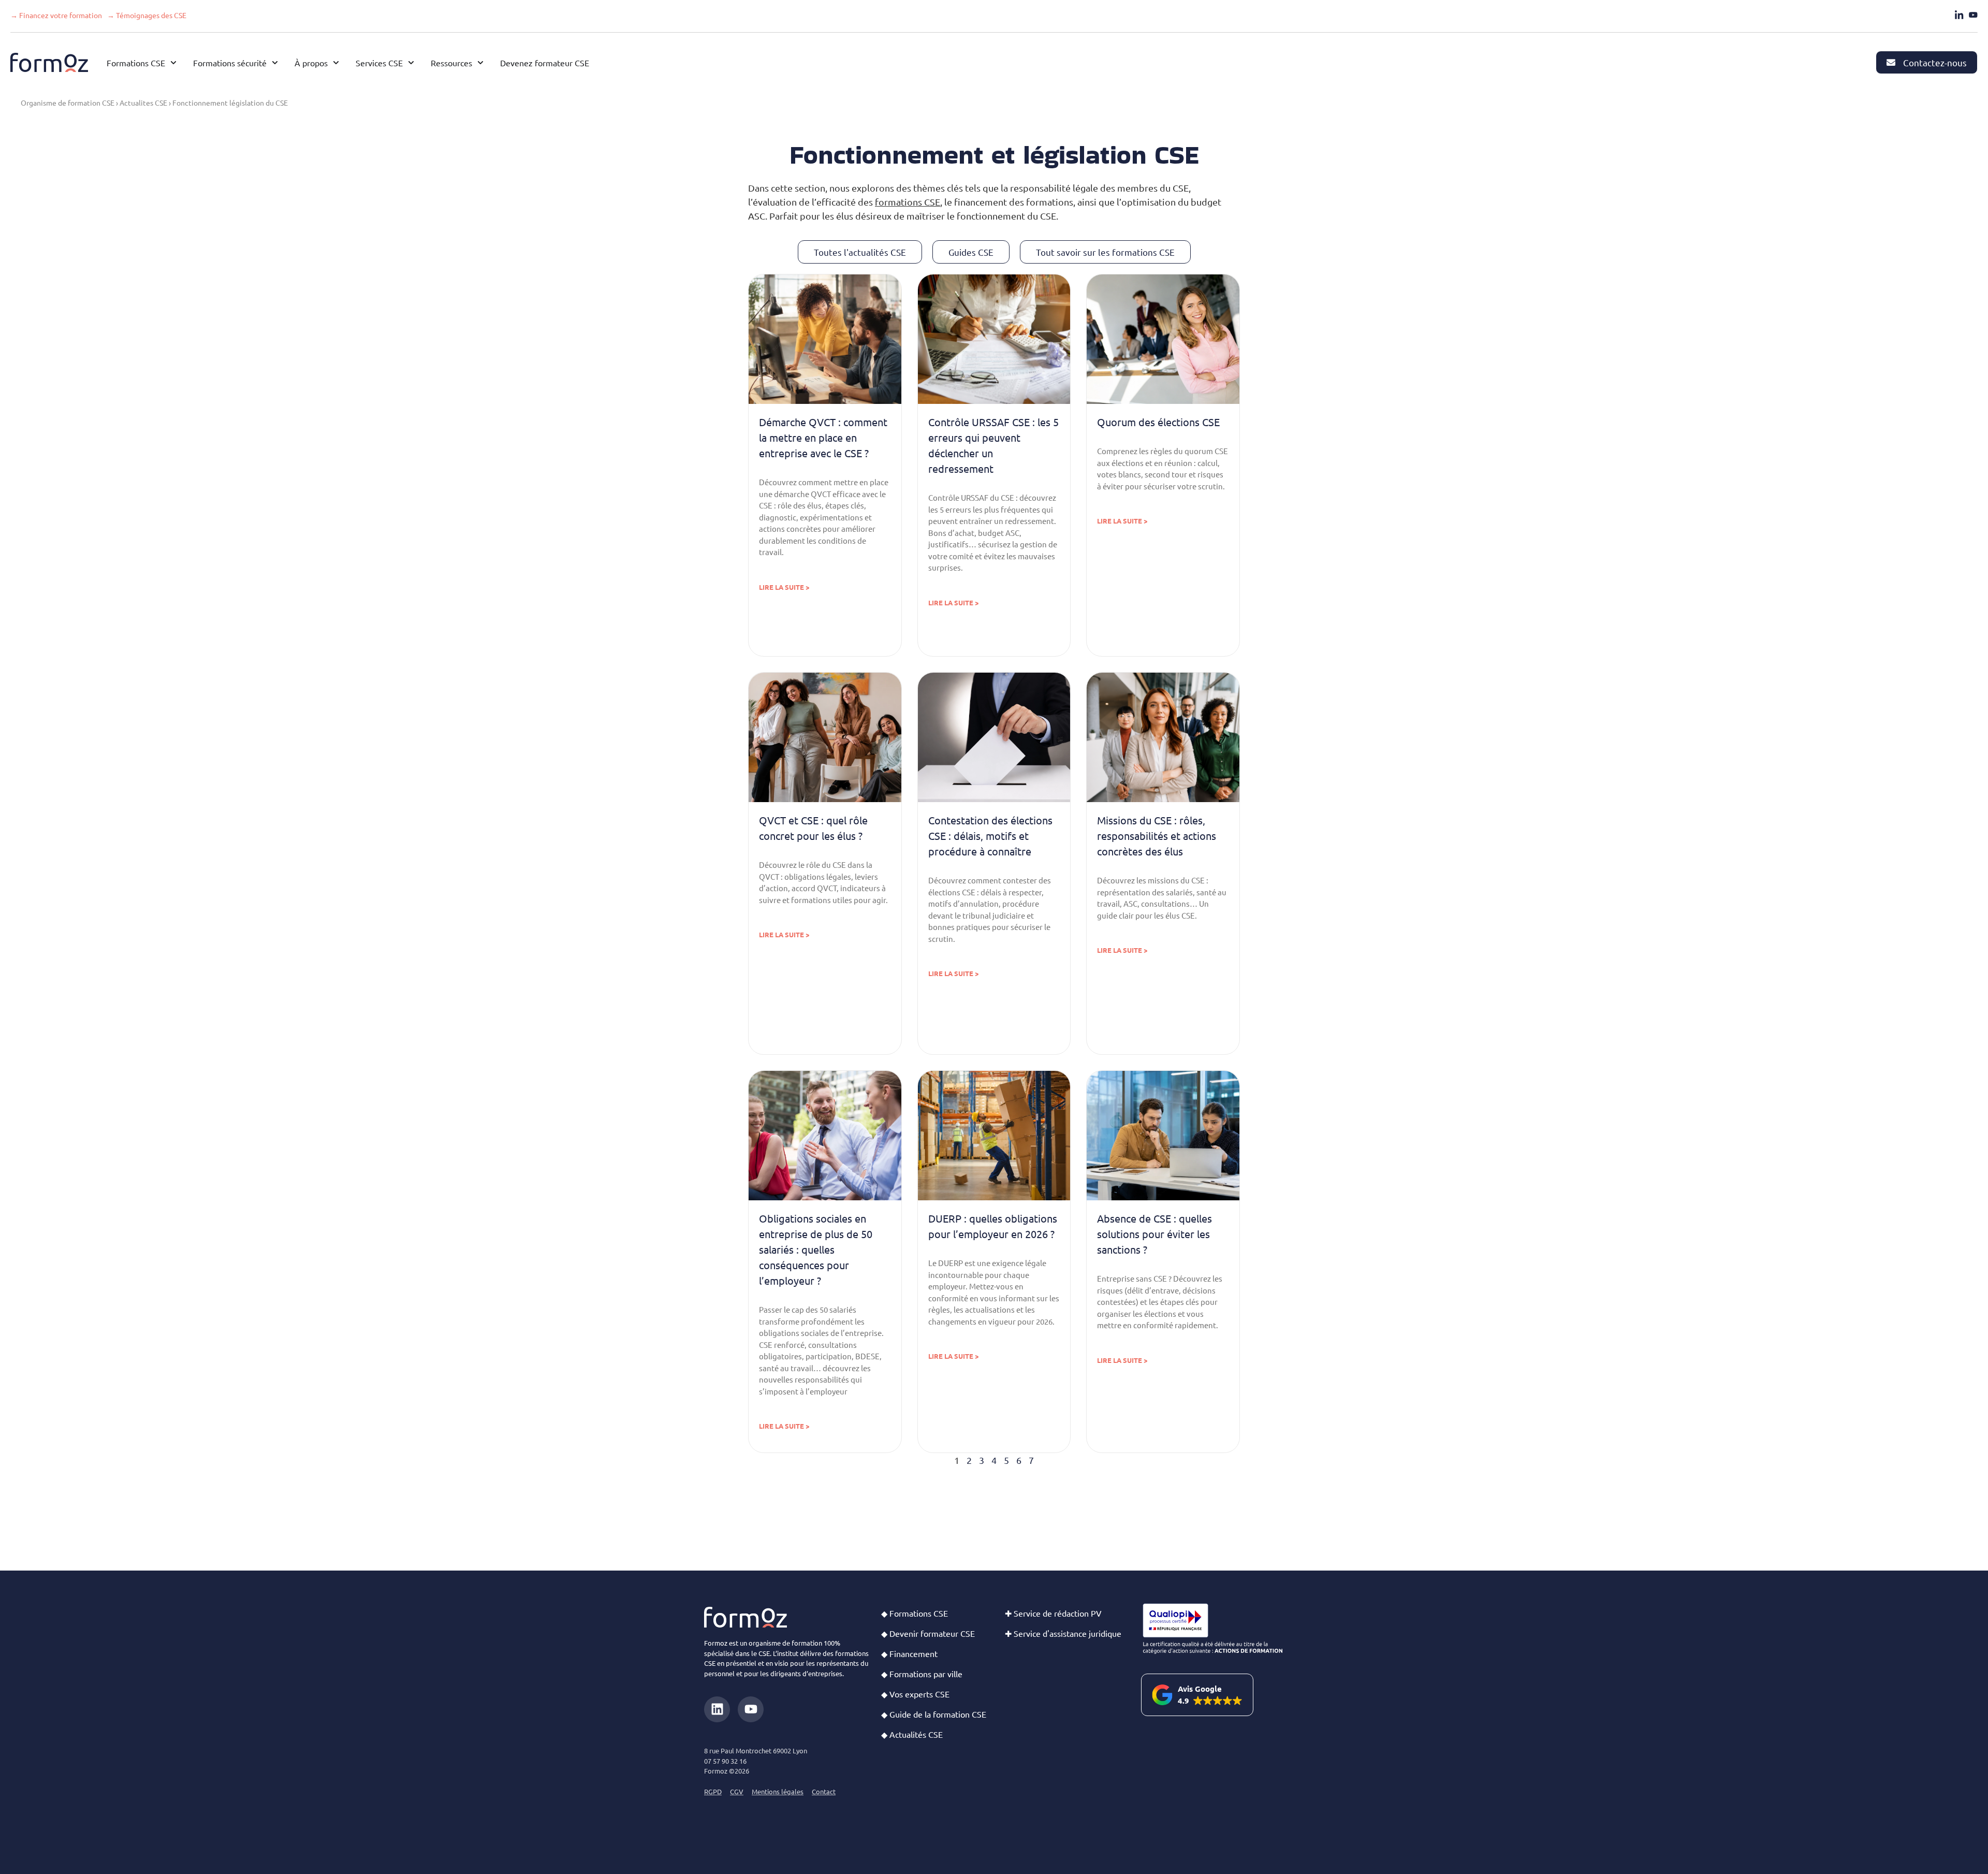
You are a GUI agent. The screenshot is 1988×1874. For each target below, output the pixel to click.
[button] (1197, 1695)
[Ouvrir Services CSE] (411, 63)
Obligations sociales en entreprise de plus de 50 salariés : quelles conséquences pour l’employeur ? (816, 1249)
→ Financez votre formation (56, 15)
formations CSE (908, 202)
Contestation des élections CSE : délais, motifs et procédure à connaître (990, 836)
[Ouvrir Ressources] (480, 63)
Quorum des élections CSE (1158, 422)
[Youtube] (751, 1709)
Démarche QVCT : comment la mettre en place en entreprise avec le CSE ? (823, 437)
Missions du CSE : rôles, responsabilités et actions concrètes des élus (1157, 836)
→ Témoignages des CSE (147, 15)
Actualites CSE (143, 103)
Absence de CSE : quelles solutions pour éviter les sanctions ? (1154, 1234)
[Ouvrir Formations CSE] (173, 63)
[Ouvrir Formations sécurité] (275, 63)
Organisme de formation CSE (68, 103)
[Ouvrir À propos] (336, 63)
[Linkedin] (717, 1709)
